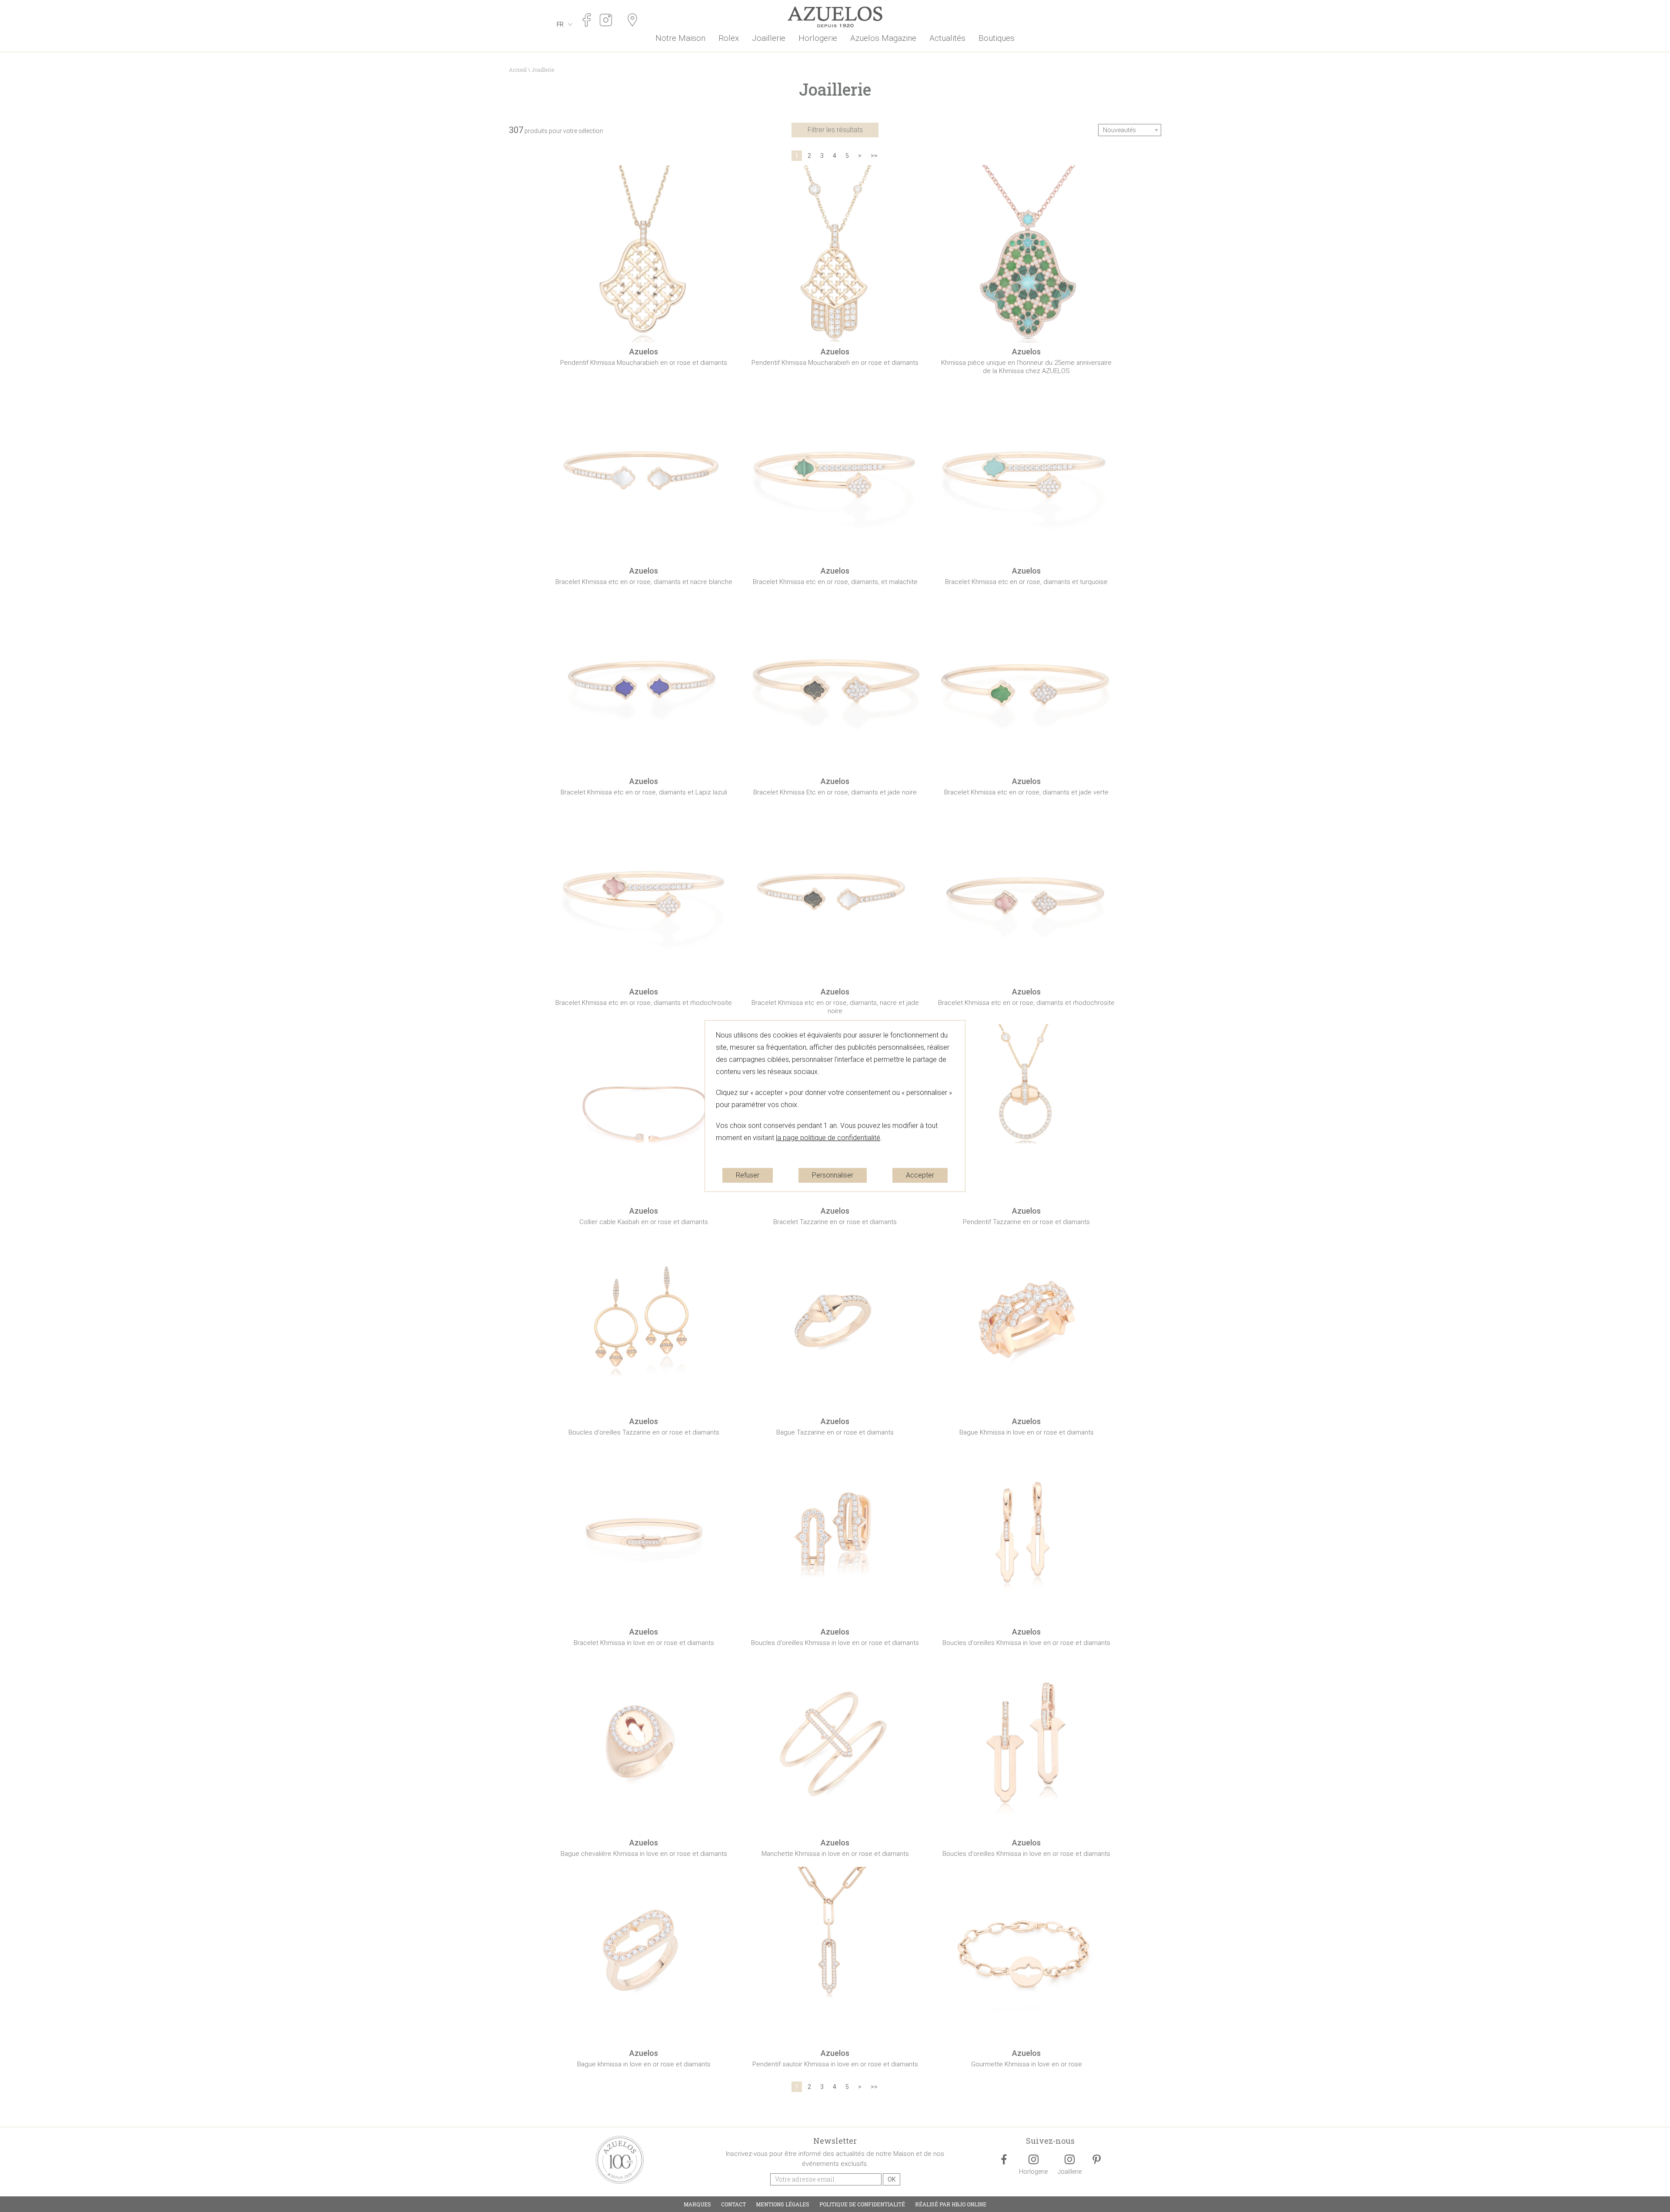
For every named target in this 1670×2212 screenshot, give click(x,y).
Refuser (748, 1175)
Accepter (920, 1175)
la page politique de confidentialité (828, 1138)
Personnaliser (833, 1175)
